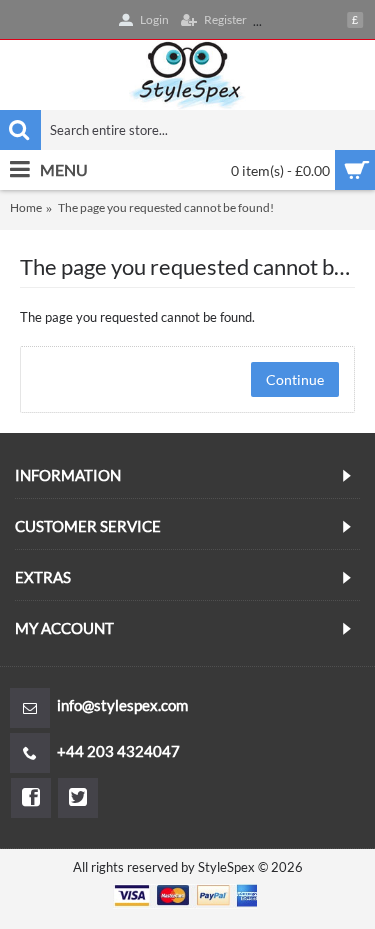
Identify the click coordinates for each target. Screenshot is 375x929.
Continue (295, 379)
